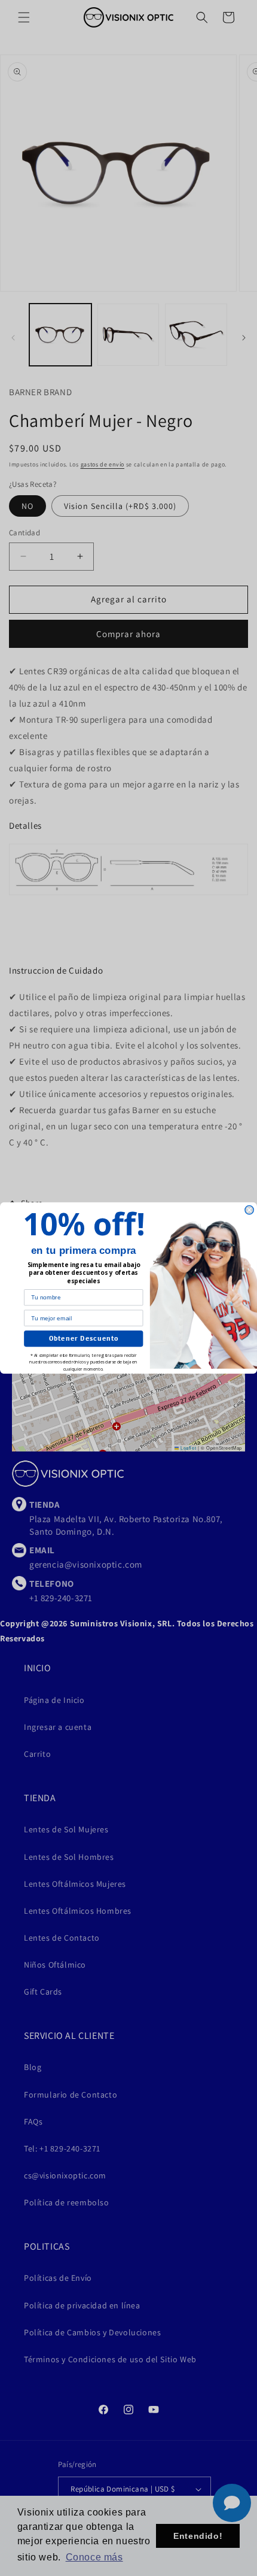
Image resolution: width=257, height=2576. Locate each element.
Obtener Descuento (84, 1339)
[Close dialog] (249, 1210)
